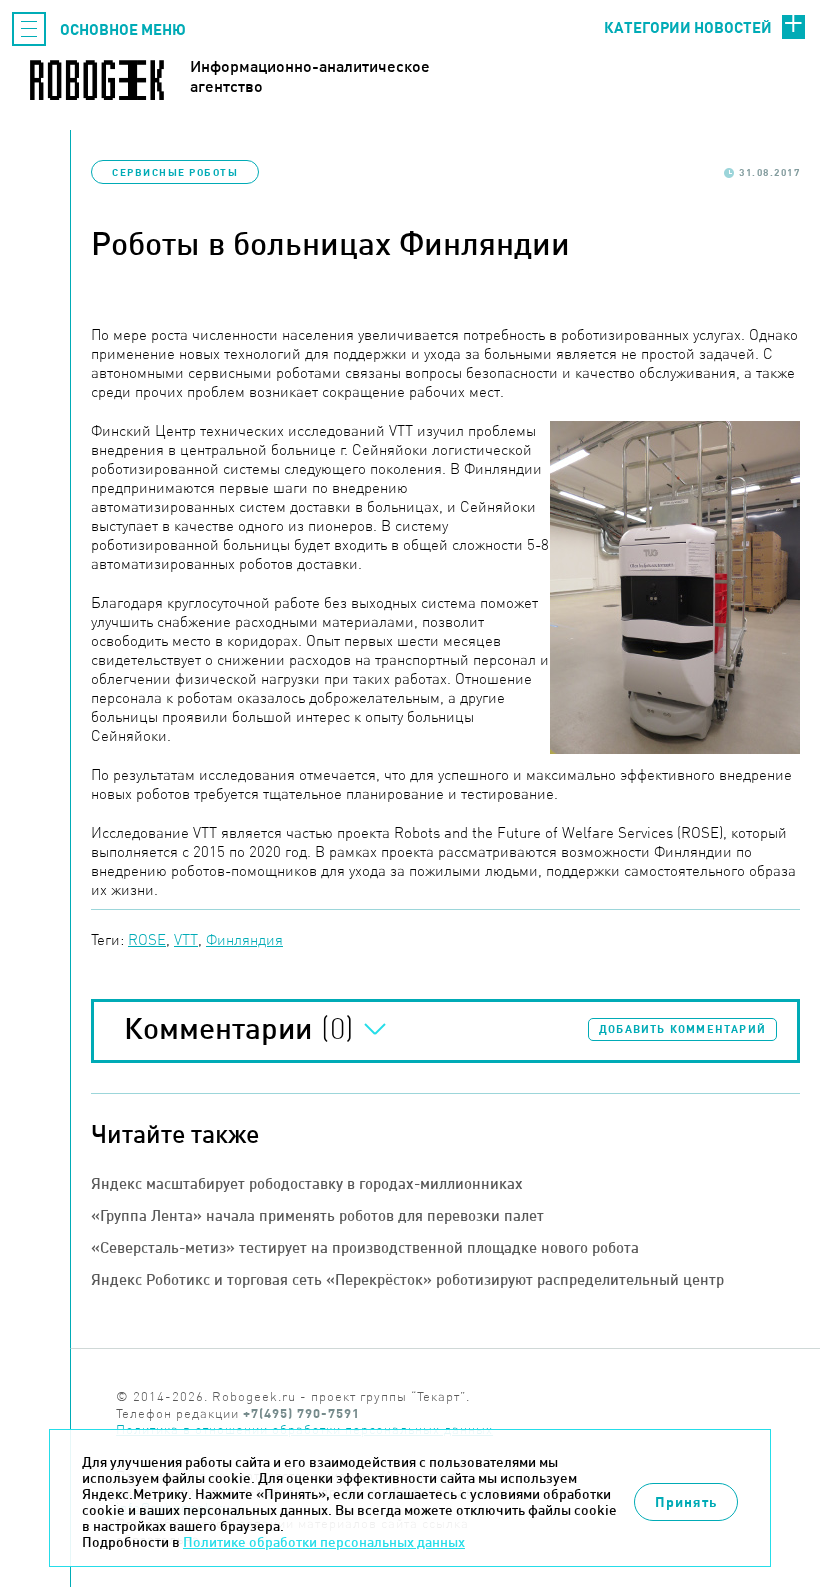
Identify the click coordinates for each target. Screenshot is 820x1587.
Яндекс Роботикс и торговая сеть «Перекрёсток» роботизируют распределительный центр (407, 1279)
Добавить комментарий (682, 1029)
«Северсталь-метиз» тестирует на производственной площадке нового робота (365, 1247)
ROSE (147, 939)
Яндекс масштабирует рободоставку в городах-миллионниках (307, 1183)
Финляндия (244, 939)
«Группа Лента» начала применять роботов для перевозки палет (317, 1215)
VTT (186, 939)
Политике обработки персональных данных (324, 1542)
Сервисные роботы (175, 172)
